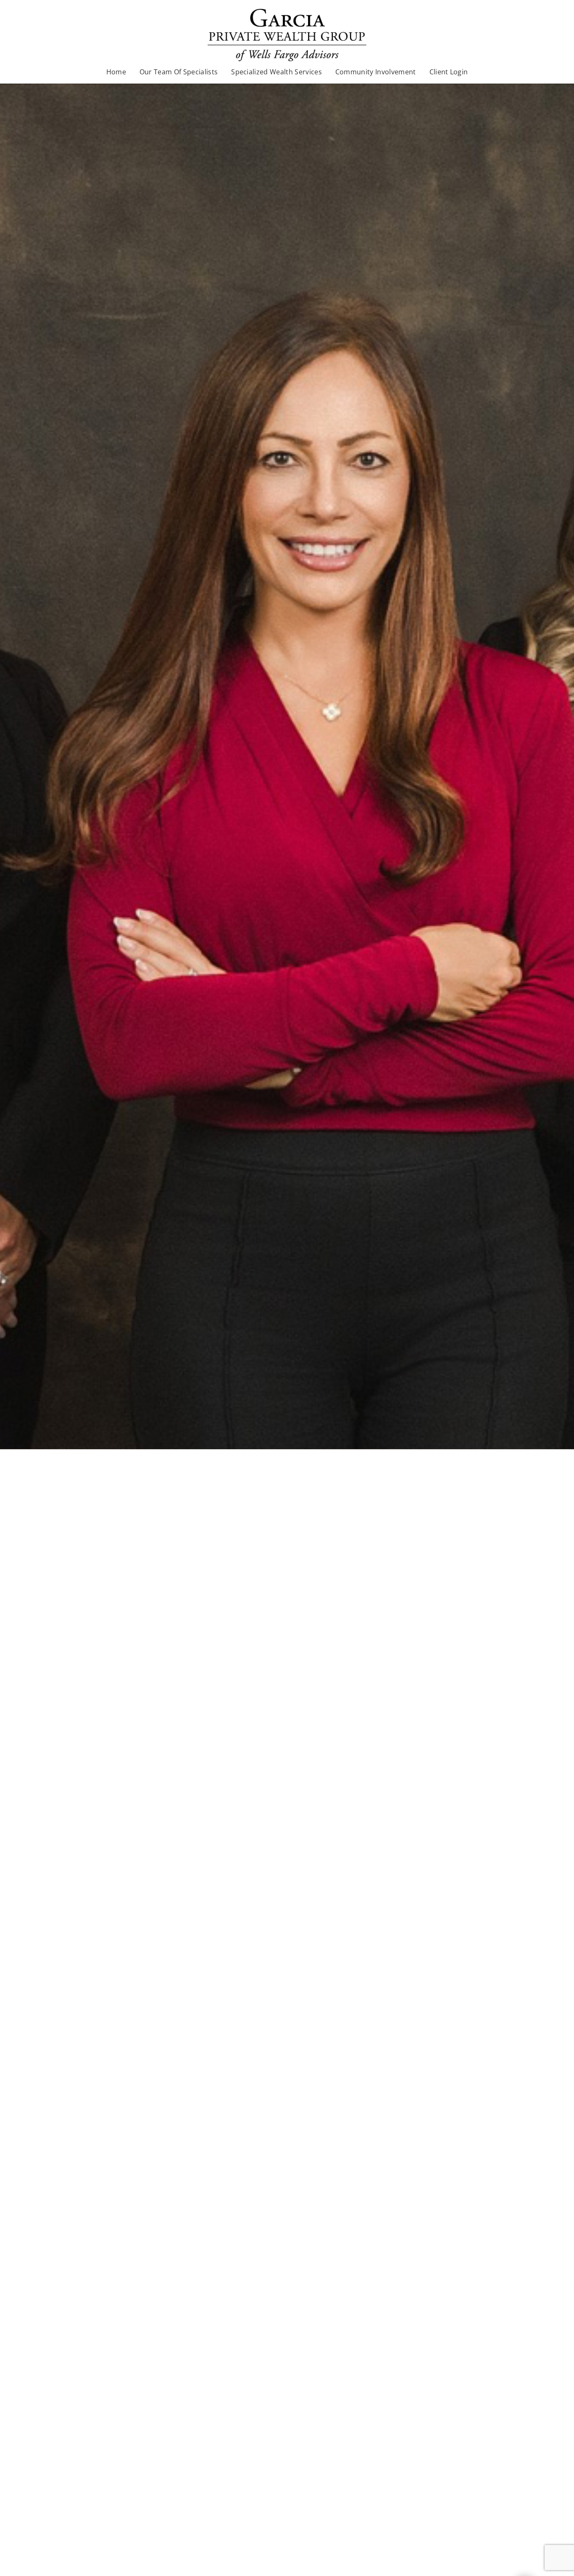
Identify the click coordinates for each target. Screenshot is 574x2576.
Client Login (449, 72)
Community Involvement (376, 72)
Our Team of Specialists (179, 72)
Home (116, 72)
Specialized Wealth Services (276, 72)
